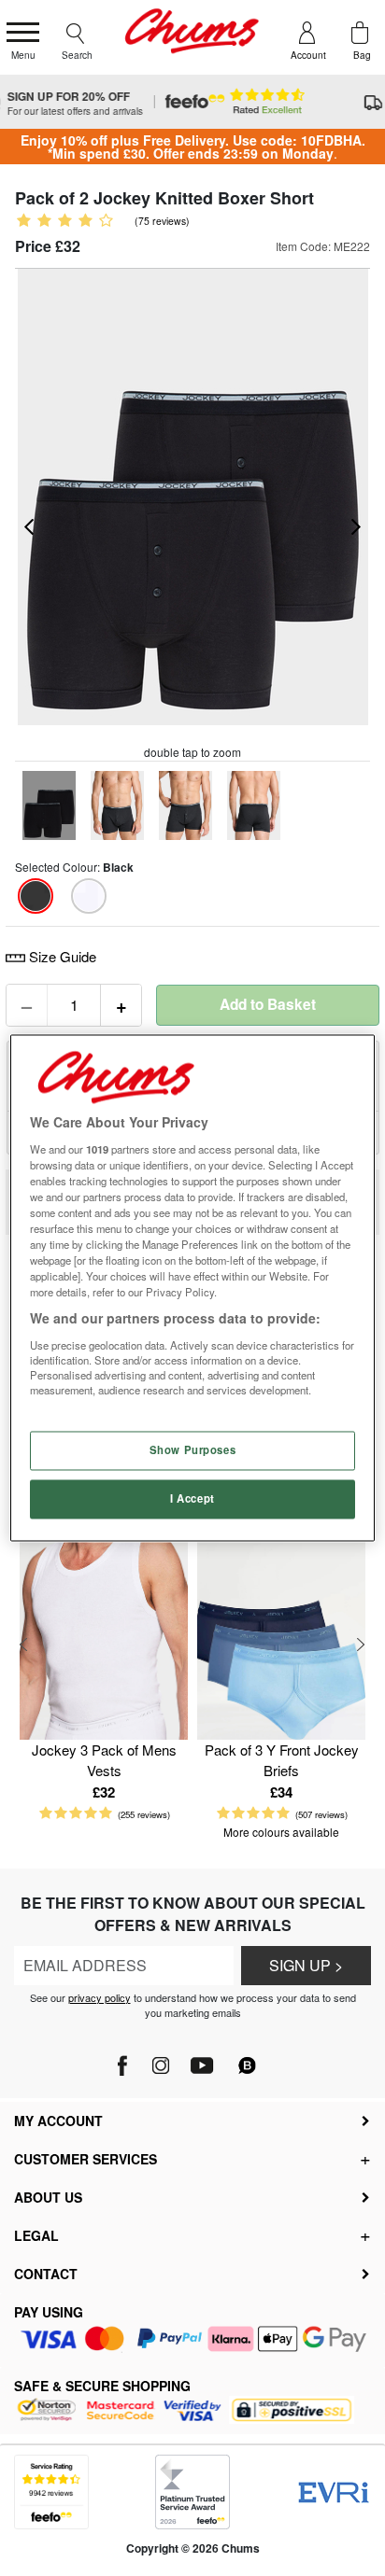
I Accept (192, 1499)
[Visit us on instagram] (160, 2060)
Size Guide (61, 956)
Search (77, 55)
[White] (89, 896)
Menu (23, 55)
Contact (46, 2274)
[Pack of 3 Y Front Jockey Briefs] (281, 1630)
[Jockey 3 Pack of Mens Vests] (104, 1630)
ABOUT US (48, 2197)
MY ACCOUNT (58, 2121)
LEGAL (36, 2235)
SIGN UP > (306, 1965)
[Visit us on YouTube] (201, 2060)
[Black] (36, 896)
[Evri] (334, 2492)
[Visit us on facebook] (124, 2060)
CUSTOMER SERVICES (86, 2159)
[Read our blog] (248, 2054)
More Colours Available (281, 1832)
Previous (24, 1645)
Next (361, 1645)
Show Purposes (192, 1450)
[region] (192, 1288)
